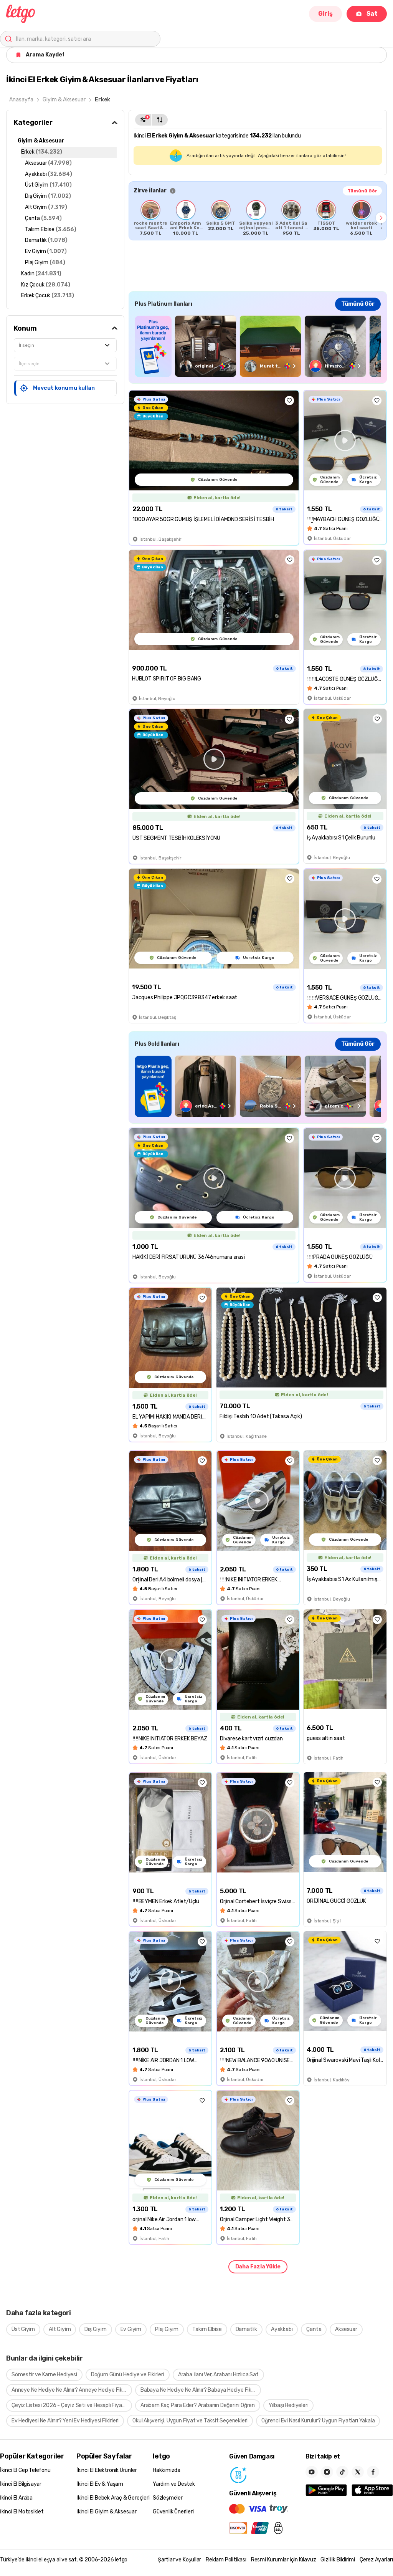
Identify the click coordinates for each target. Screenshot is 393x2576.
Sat (372, 14)
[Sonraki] (381, 218)
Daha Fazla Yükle (258, 2267)
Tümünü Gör (362, 191)
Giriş (325, 14)
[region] (258, 218)
